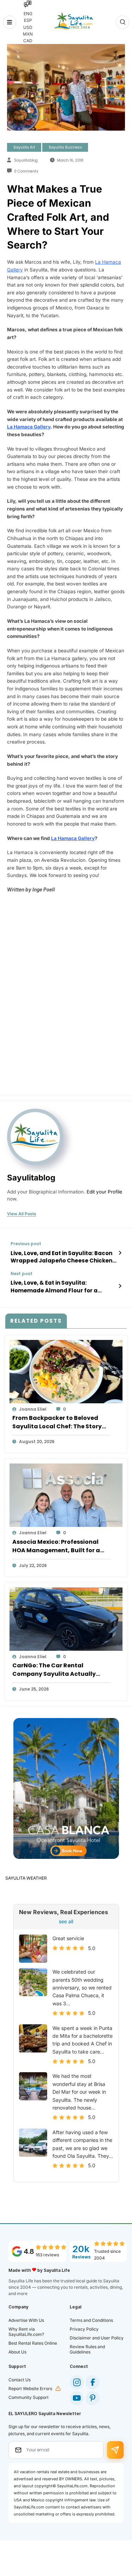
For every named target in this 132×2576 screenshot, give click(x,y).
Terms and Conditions (91, 2320)
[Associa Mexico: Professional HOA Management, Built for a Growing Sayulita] (66, 1495)
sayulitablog (26, 160)
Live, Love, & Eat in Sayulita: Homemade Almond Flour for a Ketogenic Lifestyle (54, 1287)
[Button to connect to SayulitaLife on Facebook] (93, 2382)
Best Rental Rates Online (33, 2343)
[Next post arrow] (120, 1286)
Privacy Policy (84, 2329)
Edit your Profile (104, 1192)
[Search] (122, 22)
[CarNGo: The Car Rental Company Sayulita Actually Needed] (66, 1619)
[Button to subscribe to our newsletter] (115, 2450)
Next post (21, 1274)
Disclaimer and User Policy (97, 2338)
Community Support (29, 2397)
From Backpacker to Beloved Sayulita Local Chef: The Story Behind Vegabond (57, 1422)
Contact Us (20, 2380)
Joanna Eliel (33, 1409)
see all (66, 1921)
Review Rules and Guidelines (87, 2349)
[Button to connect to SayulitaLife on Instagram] (77, 2382)
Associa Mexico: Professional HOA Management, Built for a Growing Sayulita (56, 1546)
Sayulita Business (65, 147)
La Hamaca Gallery (29, 427)
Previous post (26, 1244)
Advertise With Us (26, 2320)
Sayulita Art (24, 147)
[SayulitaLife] (73, 21)
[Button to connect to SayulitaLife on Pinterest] (93, 2398)
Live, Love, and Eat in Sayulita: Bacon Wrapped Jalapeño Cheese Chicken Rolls (61, 1257)
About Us (17, 2352)
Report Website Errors (30, 2389)
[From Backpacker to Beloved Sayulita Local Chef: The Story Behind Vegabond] (66, 1371)
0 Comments (26, 171)
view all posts (22, 1214)
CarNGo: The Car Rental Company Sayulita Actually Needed (54, 1670)
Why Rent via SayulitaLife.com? (26, 2332)
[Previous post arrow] (120, 1253)
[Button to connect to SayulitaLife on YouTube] (77, 2398)
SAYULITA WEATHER (26, 1878)
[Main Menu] (10, 22)
